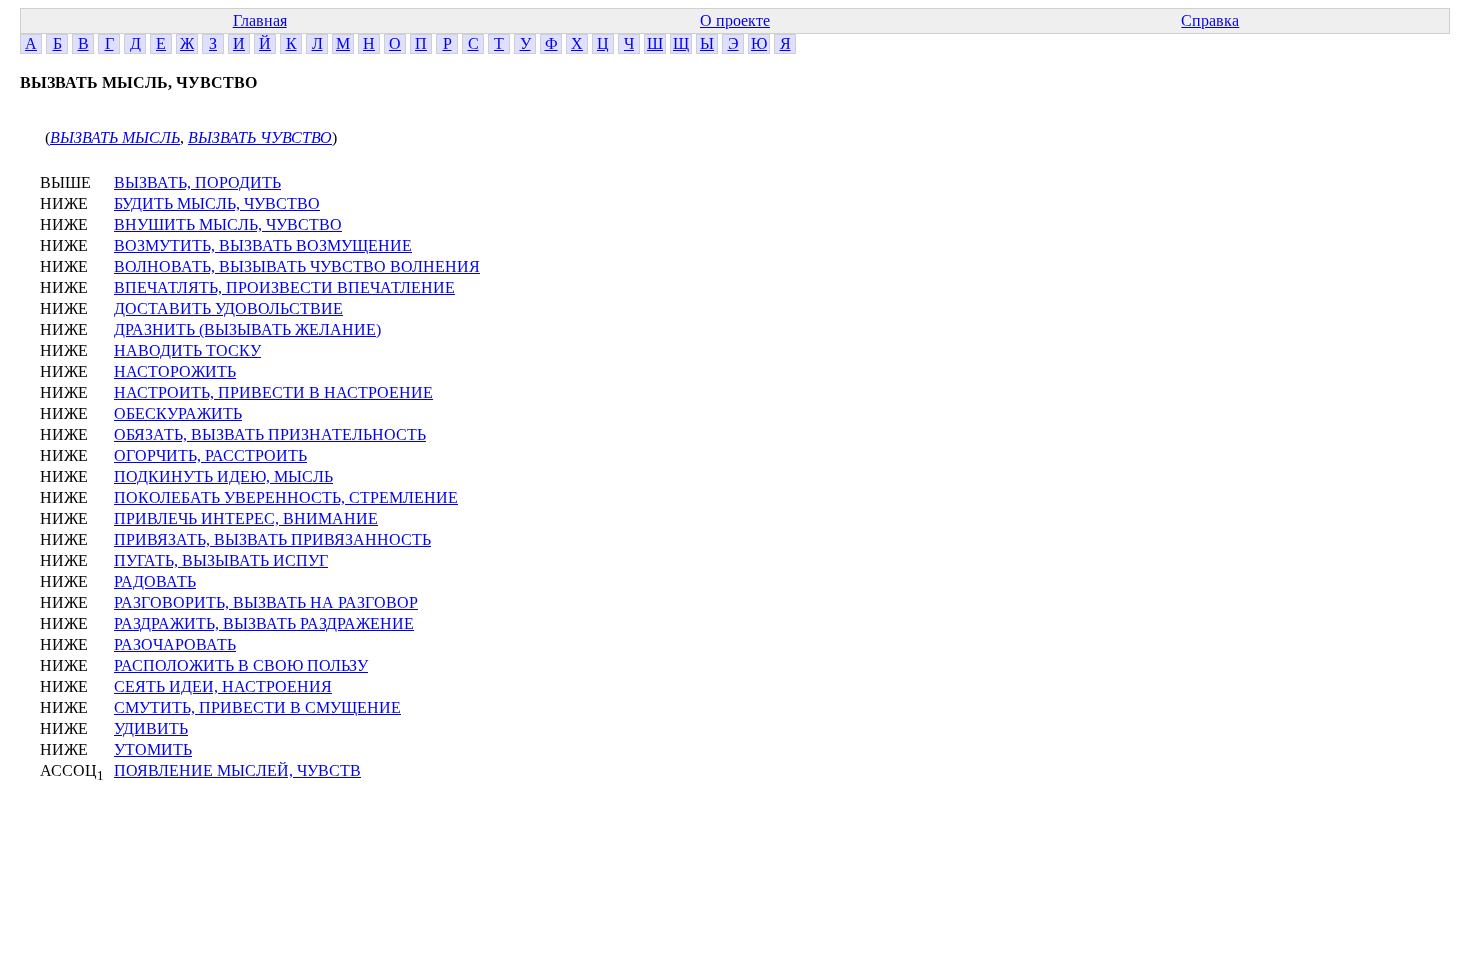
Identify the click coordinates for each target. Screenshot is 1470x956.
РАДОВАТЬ (155, 581)
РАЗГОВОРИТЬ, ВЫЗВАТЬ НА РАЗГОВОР (266, 602)
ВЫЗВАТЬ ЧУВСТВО (260, 137)
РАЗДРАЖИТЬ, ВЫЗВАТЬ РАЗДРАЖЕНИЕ (264, 623)
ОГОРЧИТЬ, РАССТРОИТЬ (210, 455)
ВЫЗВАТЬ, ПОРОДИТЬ (197, 182)
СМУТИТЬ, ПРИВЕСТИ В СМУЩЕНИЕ (257, 707)
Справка (1210, 20)
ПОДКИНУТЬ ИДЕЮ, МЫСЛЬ (223, 476)
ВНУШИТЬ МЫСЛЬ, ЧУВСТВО (228, 224)
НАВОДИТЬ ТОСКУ (187, 350)
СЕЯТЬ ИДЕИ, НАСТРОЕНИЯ (223, 686)
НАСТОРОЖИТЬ (175, 371)
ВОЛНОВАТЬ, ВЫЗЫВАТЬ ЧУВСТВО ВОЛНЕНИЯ (297, 266)
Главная (260, 20)
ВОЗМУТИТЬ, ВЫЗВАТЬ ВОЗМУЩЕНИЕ (263, 245)
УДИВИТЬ (151, 728)
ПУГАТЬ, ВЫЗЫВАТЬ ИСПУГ (221, 560)
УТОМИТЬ (153, 749)
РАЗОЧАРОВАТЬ (175, 644)
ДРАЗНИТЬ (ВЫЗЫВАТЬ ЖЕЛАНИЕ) (247, 329)
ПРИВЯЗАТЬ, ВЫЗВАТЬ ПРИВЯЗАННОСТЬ (272, 539)
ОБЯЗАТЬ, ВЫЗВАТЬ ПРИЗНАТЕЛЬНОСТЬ (270, 434)
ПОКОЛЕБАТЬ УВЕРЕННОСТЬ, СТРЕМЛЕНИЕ (286, 497)
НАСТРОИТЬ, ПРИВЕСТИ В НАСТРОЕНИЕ (273, 392)
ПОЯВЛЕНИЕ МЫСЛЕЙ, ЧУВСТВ (237, 770)
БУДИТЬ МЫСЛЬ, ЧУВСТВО (217, 203)
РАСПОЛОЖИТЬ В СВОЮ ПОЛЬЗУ (241, 665)
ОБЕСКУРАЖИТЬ (178, 413)
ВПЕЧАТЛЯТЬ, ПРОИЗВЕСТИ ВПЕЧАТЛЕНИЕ (284, 287)
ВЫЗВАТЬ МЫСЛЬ (115, 137)
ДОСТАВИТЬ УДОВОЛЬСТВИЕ (228, 308)
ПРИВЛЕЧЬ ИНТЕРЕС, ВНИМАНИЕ (246, 518)
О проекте (735, 20)
